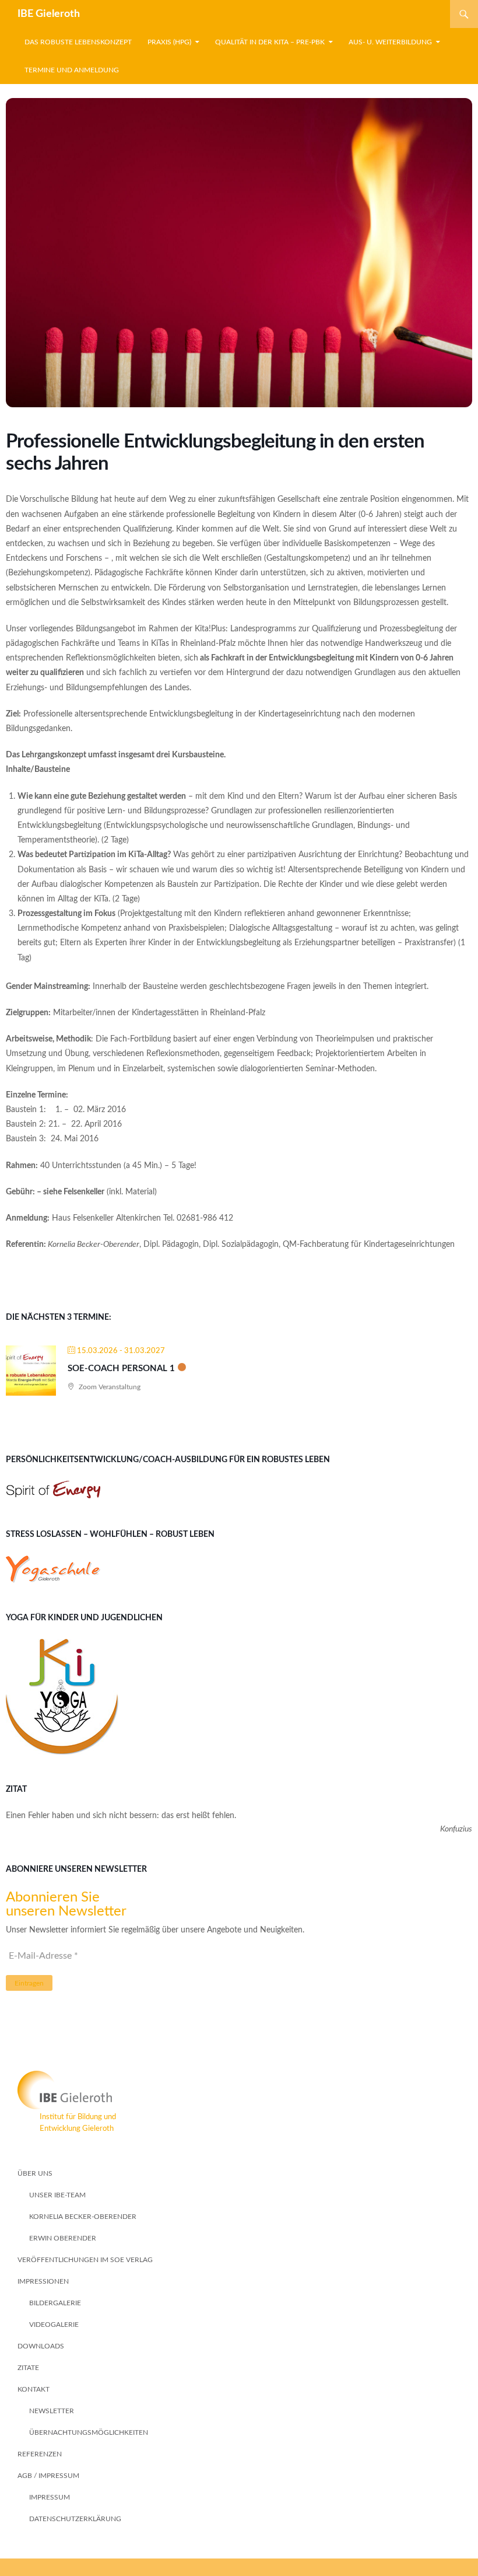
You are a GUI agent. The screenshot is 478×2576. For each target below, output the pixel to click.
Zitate (28, 2368)
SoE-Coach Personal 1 (121, 1369)
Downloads (41, 2346)
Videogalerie (54, 2325)
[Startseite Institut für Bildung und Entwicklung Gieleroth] (239, 2090)
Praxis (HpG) (169, 42)
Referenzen (40, 2454)
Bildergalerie (55, 2303)
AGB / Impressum (48, 2476)
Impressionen (43, 2281)
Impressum (50, 2497)
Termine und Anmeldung (72, 70)
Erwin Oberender (63, 2238)
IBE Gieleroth (49, 14)
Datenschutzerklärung (75, 2519)
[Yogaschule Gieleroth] (53, 1569)
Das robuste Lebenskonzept (78, 42)
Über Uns (35, 2173)
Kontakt (34, 2389)
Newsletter (52, 2411)
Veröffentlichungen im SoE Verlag (85, 2260)
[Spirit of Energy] (53, 1490)
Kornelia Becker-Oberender (83, 2217)
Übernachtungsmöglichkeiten (89, 2432)
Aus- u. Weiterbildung (390, 42)
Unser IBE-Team (57, 2195)
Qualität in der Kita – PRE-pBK (270, 42)
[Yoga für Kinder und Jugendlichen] (62, 1697)
